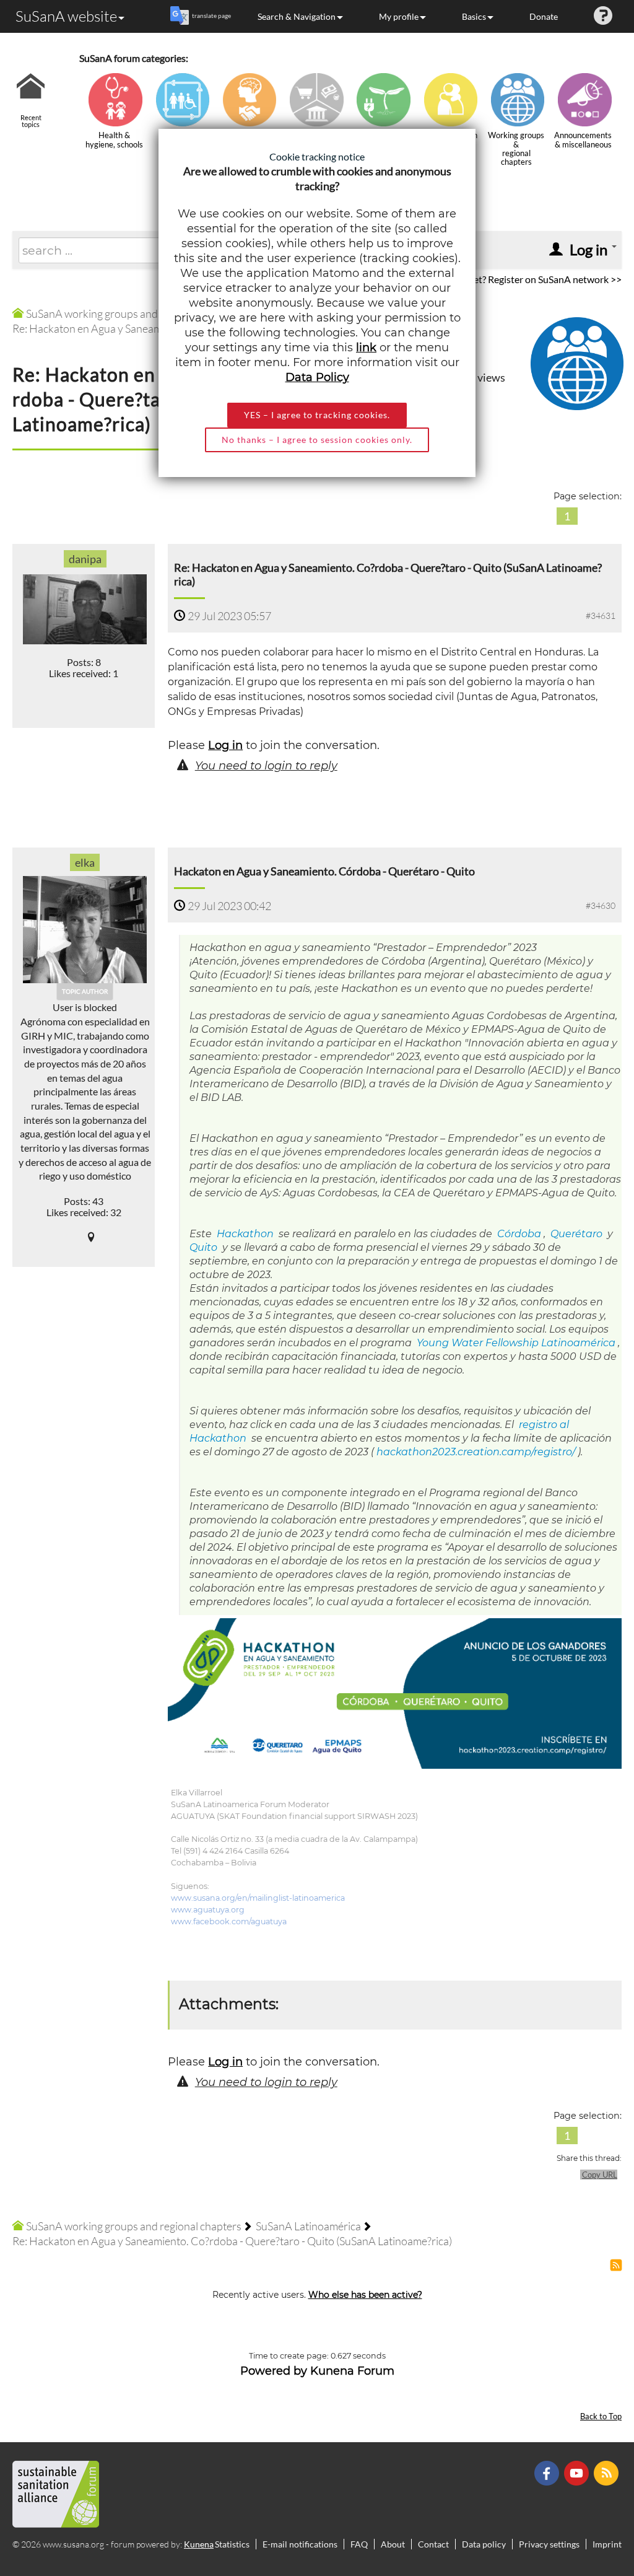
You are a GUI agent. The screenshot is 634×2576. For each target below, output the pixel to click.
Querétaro (575, 1234)
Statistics (232, 2544)
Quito (203, 1247)
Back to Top (601, 2416)
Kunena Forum (352, 2371)
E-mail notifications (300, 2544)
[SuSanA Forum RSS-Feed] (608, 2472)
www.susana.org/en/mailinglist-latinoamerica (258, 1898)
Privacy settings (549, 2544)
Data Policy (317, 377)
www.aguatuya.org (208, 1910)
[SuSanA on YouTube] (578, 2472)
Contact (433, 2544)
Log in (225, 745)
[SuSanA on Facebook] (548, 2472)
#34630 (601, 905)
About (393, 2544)
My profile (399, 16)
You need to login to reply (266, 766)
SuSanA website (66, 16)
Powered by (274, 2371)
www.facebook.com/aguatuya (229, 1921)
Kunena (199, 2544)
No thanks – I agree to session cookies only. (317, 440)
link (366, 348)
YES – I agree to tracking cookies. (317, 415)
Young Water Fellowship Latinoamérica (515, 1343)
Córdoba (518, 1234)
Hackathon (244, 1234)
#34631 (601, 616)
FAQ (359, 2544)
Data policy (484, 2544)
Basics (474, 16)
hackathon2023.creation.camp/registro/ (476, 1452)
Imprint (607, 2544)
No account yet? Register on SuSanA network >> (520, 279)
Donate (544, 16)
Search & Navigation (297, 16)
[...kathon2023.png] (395, 1693)
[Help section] (603, 16)
